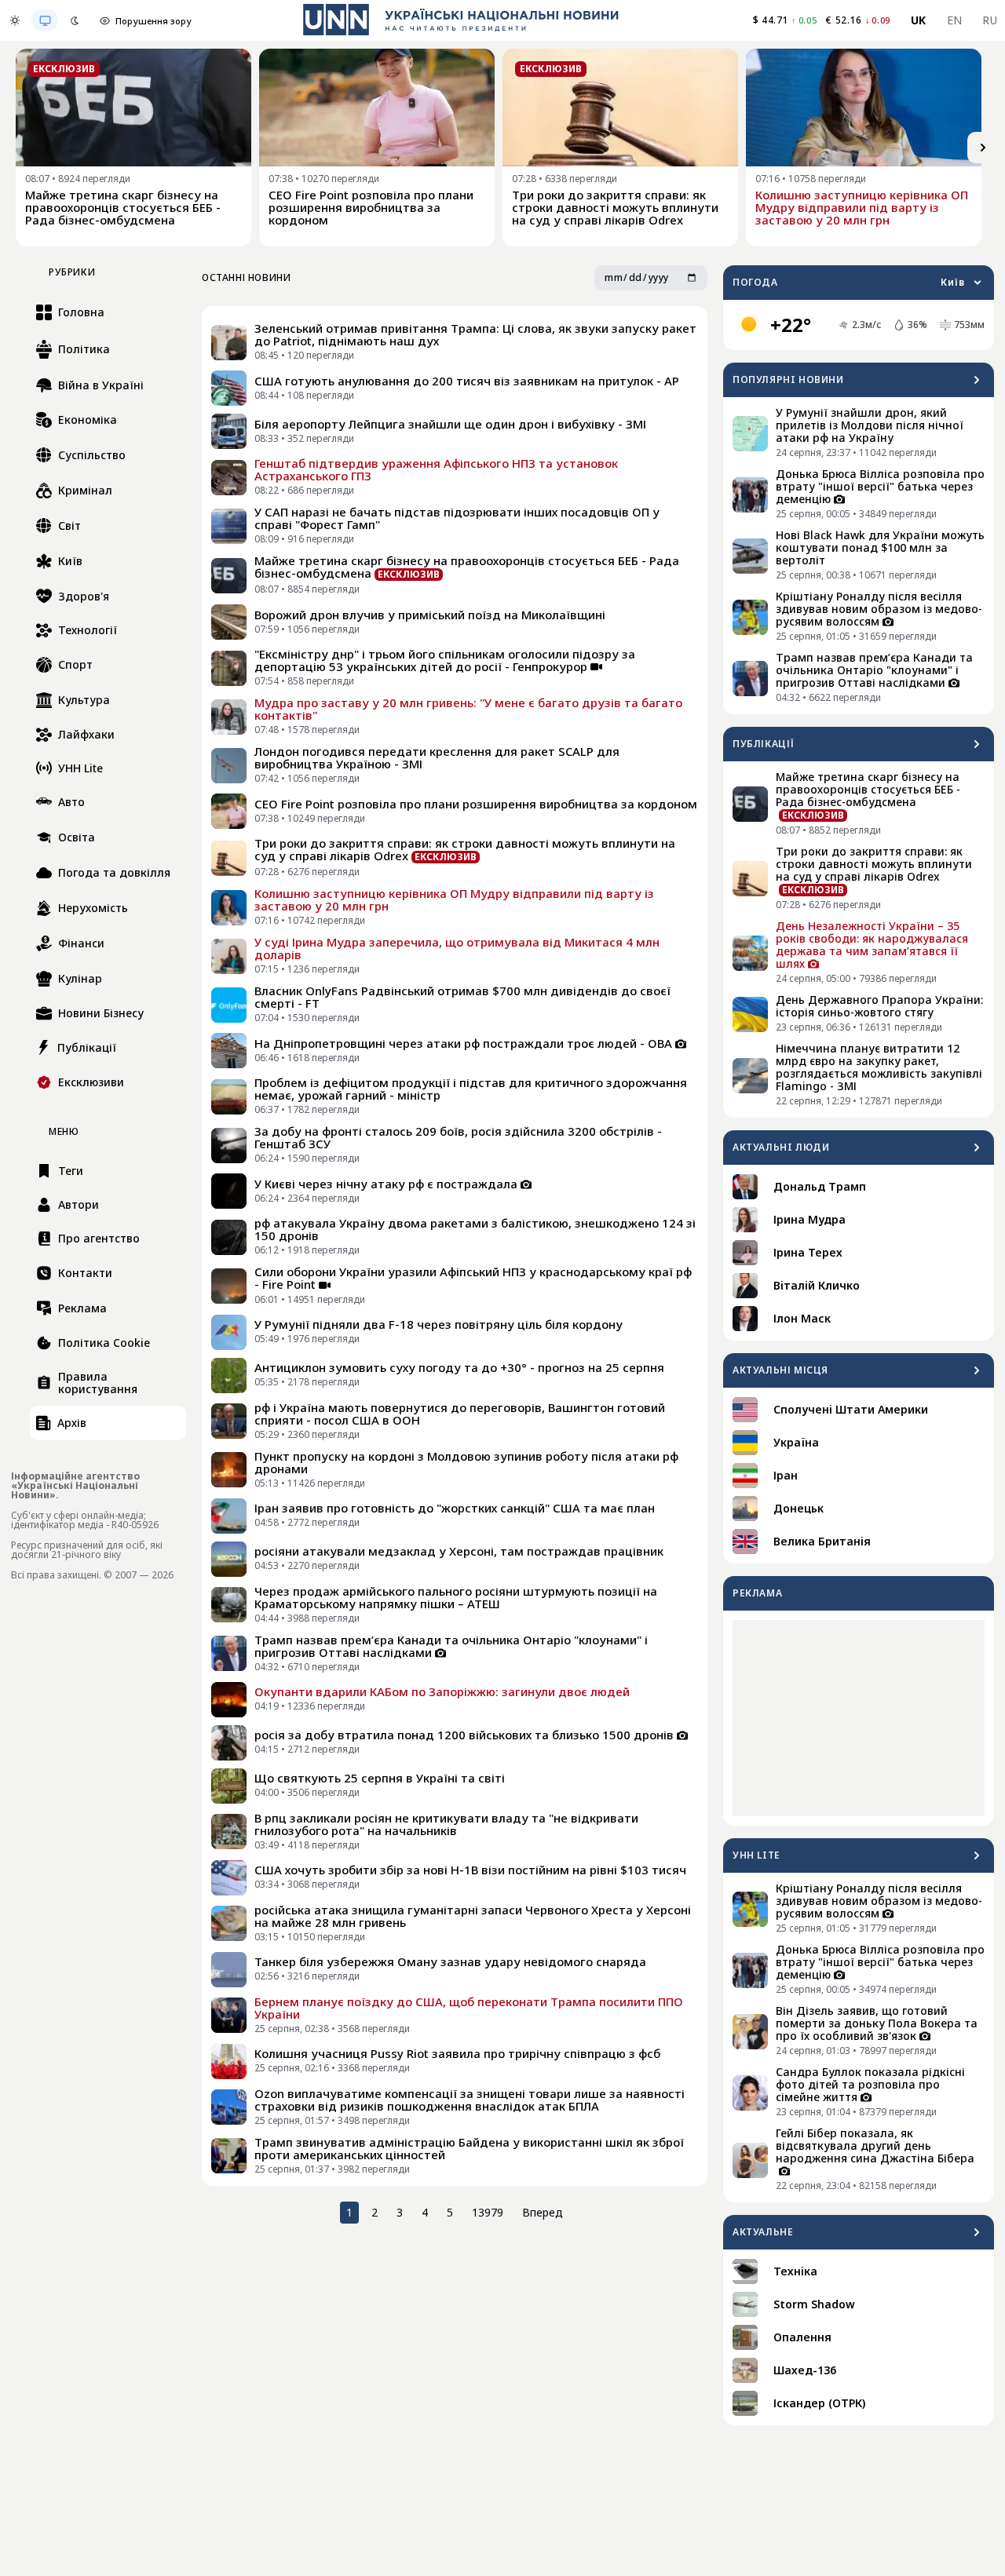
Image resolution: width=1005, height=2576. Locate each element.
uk (919, 20)
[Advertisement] (859, 1718)
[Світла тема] (15, 20)
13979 (488, 2212)
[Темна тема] (75, 20)
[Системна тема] (45, 20)
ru (990, 20)
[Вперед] (983, 148)
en (955, 20)
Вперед (543, 2212)
